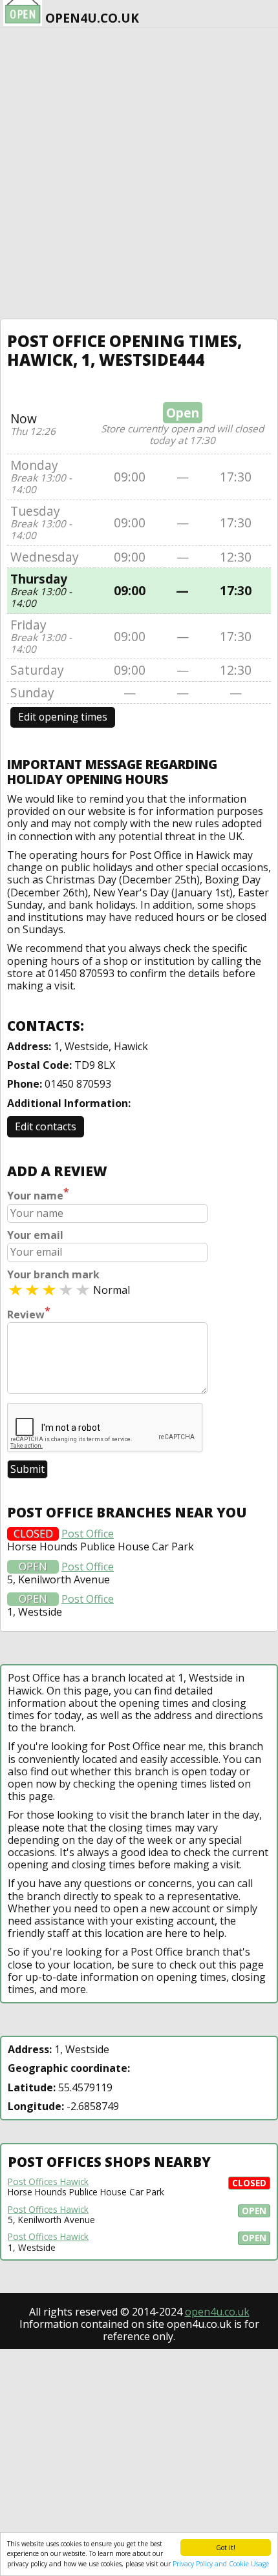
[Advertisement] (139, 173)
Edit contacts (46, 1126)
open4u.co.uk (217, 2312)
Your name (38, 1194)
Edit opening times (63, 717)
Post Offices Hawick (48, 2182)
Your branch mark (53, 1275)
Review (29, 1313)
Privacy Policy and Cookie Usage (221, 2564)
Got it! (226, 2548)
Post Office (88, 1534)
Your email (35, 1235)
